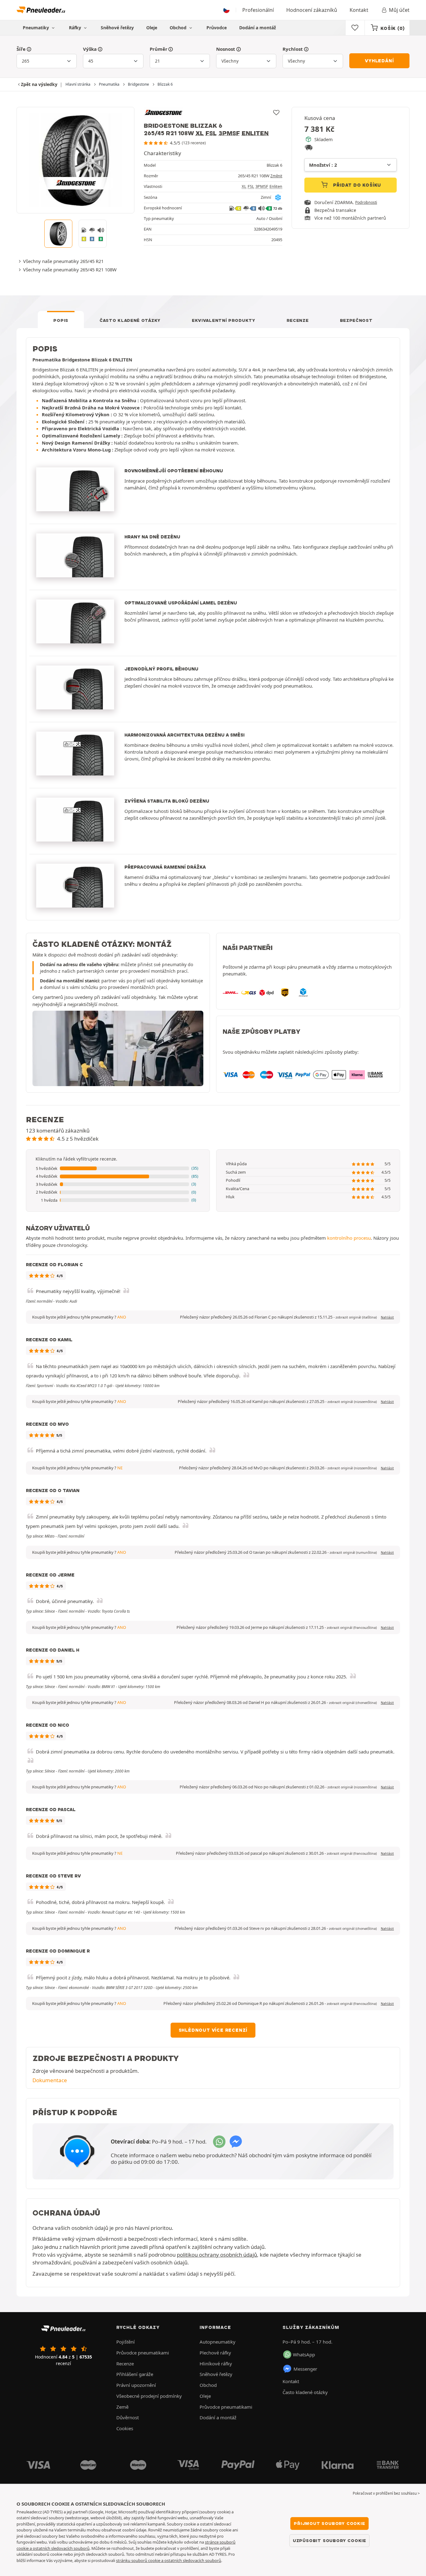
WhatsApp (304, 2354)
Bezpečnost (356, 320)
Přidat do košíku (357, 185)
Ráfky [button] (76, 28)
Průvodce (217, 28)
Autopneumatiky (218, 2342)
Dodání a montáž (258, 28)
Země (122, 2407)
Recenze (298, 320)
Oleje (152, 28)
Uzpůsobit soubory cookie (329, 2540)
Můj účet (399, 10)
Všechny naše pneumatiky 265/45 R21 (63, 261)
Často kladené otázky (130, 320)
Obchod (179, 28)
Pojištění (126, 2342)
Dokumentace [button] (50, 2080)
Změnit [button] (276, 176)
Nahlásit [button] (387, 1317)
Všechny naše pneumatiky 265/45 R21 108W (70, 270)
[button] (118, 1169)
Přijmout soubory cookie (329, 2523)
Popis (61, 320)
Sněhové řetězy (117, 28)
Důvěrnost (128, 2417)
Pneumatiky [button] (36, 28)
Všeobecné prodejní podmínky (149, 2396)
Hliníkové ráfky (216, 2364)
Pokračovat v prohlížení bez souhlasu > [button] (386, 2493)
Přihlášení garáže (135, 2374)
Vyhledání (379, 61)
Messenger (305, 2369)
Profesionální (258, 10)
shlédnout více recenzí (213, 2030)
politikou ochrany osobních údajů (217, 2255)
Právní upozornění (136, 2385)
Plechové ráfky (215, 2353)
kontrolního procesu (349, 1238)
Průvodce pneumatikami (143, 2353)
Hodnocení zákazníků (312, 10)
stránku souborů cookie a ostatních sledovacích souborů (169, 2560)
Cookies (125, 2428)
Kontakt (359, 10)
